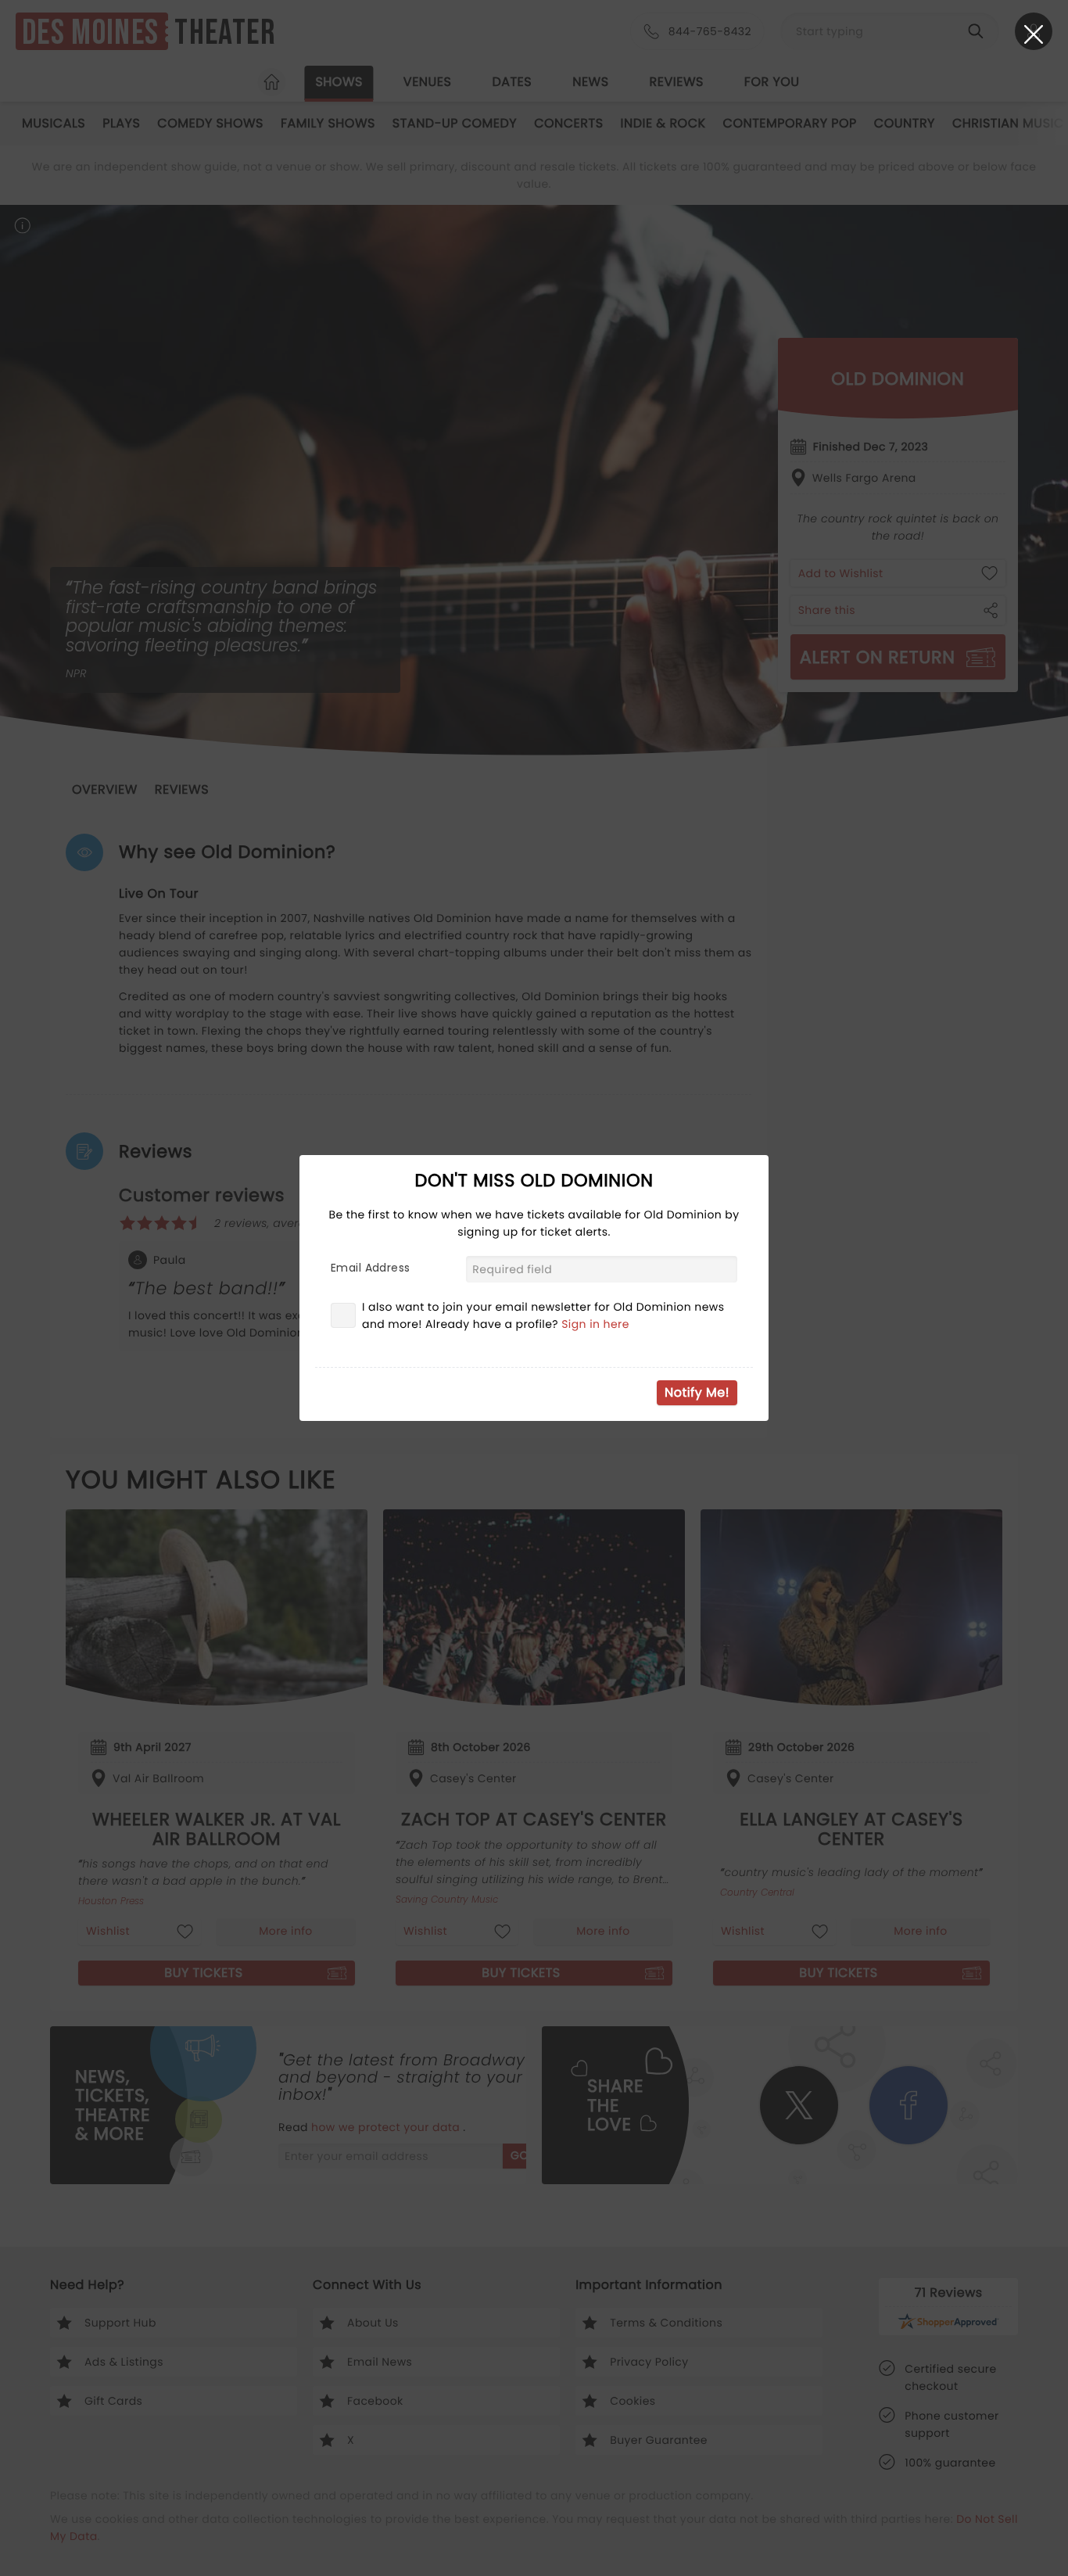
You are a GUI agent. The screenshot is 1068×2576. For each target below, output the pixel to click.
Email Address (370, 1268)
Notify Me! (697, 1392)
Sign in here (595, 1324)
